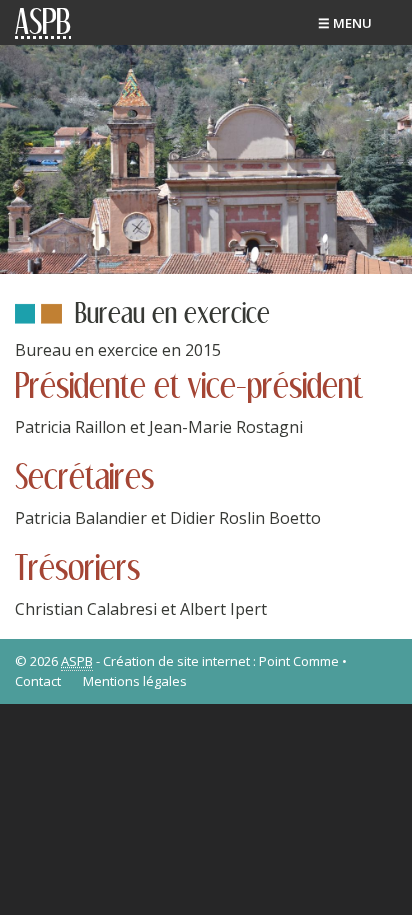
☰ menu (345, 23)
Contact (38, 681)
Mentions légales (135, 681)
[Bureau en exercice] (206, 158)
